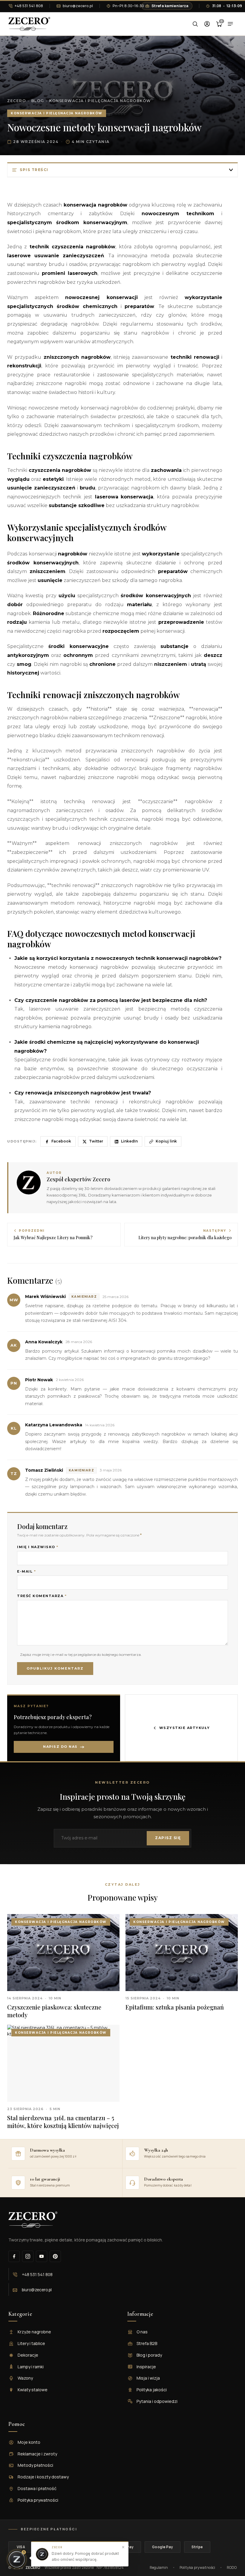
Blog (38, 101)
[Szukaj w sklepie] (195, 24)
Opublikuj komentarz (55, 1668)
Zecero (17, 101)
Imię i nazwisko (38, 1547)
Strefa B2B (147, 2343)
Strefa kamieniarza (171, 6)
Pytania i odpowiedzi (157, 2401)
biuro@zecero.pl (78, 6)
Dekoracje (28, 2355)
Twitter (96, 1141)
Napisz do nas (60, 1747)
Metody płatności (35, 2465)
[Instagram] (28, 2256)
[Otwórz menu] (230, 24)
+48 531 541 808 (29, 6)
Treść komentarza (42, 1596)
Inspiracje (146, 2367)
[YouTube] (42, 2256)
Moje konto (29, 2442)
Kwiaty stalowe (33, 2390)
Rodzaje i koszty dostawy (43, 2477)
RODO (232, 2567)
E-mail (26, 1572)
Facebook (61, 1141)
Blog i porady (149, 2355)
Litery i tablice (31, 2343)
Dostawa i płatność (37, 2488)
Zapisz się (168, 1838)
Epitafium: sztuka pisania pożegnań (175, 2007)
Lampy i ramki (31, 2367)
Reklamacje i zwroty (37, 2454)
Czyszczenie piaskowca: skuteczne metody (54, 2011)
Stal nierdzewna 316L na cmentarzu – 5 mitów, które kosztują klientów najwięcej (63, 2122)
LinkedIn (129, 1141)
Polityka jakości (152, 2390)
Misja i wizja (148, 2378)
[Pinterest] (55, 2256)
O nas (142, 2332)
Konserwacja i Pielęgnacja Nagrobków (100, 101)
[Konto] (207, 24)
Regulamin (159, 2567)
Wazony (25, 2378)
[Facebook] (14, 2256)
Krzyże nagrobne (34, 2332)
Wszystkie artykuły (185, 1728)
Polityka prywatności (38, 2500)
